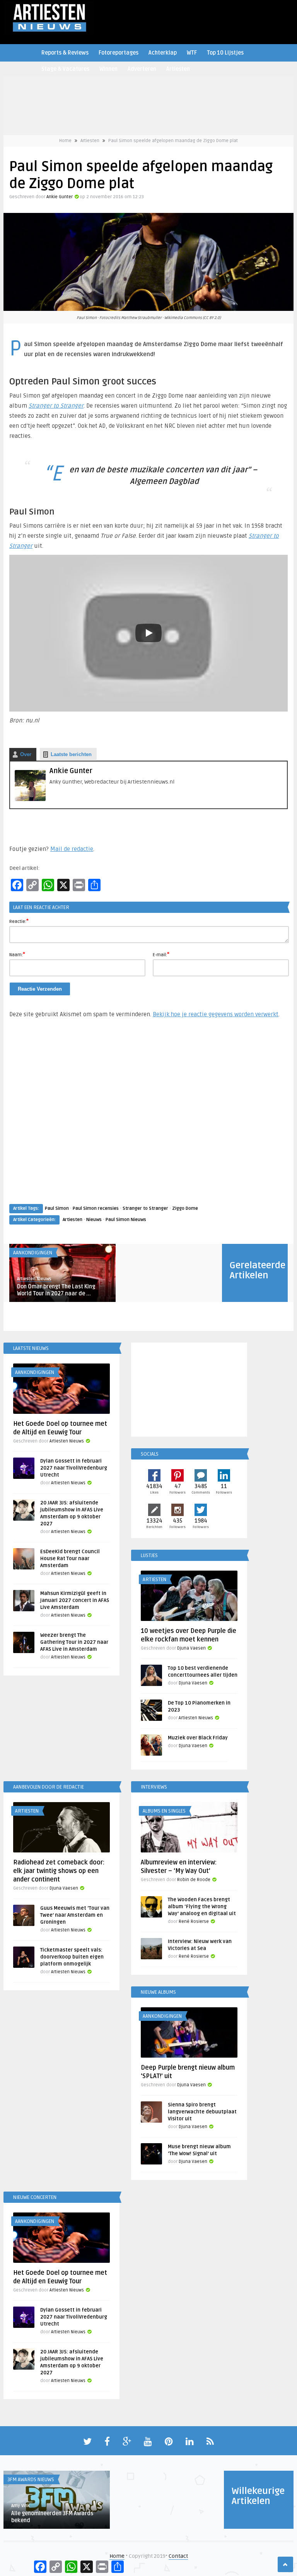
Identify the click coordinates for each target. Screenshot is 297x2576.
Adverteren (142, 69)
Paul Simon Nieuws (126, 1220)
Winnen (108, 69)
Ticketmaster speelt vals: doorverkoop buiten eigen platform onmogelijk (72, 1957)
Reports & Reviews (65, 53)
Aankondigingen (33, 1253)
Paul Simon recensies (96, 1208)
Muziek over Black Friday (198, 1738)
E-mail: (161, 954)
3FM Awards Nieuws (31, 2480)
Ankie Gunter (60, 197)
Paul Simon (57, 1208)
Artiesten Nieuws (34, 1279)
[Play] (148, 633)
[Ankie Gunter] (30, 799)
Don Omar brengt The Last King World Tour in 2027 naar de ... (56, 1290)
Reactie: (19, 921)
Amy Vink (20, 2506)
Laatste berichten (71, 754)
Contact (178, 2556)
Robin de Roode (194, 1880)
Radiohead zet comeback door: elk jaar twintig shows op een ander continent (59, 1871)
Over (26, 754)
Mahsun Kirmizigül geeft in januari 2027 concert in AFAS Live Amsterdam (75, 1600)
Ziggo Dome (185, 1208)
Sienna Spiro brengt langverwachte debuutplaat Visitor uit (202, 2112)
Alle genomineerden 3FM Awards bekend (52, 2517)
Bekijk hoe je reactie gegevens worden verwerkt (216, 1014)
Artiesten (178, 69)
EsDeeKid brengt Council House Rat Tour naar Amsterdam (70, 1559)
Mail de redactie (72, 849)
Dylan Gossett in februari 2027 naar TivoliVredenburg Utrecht (74, 1468)
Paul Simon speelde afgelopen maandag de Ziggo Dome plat (173, 141)
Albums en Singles (164, 1811)
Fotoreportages (119, 53)
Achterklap (163, 53)
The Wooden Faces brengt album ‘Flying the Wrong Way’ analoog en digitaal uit (202, 1907)
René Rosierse (194, 1922)
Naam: (17, 954)
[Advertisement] (148, 1118)
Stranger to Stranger (56, 406)
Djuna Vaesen (191, 1648)
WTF (192, 53)
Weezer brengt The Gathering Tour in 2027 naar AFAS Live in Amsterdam (74, 1642)
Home (65, 141)
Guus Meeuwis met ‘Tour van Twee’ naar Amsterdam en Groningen (75, 1915)
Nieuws (94, 1220)
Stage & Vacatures (65, 69)
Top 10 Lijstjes (225, 53)
